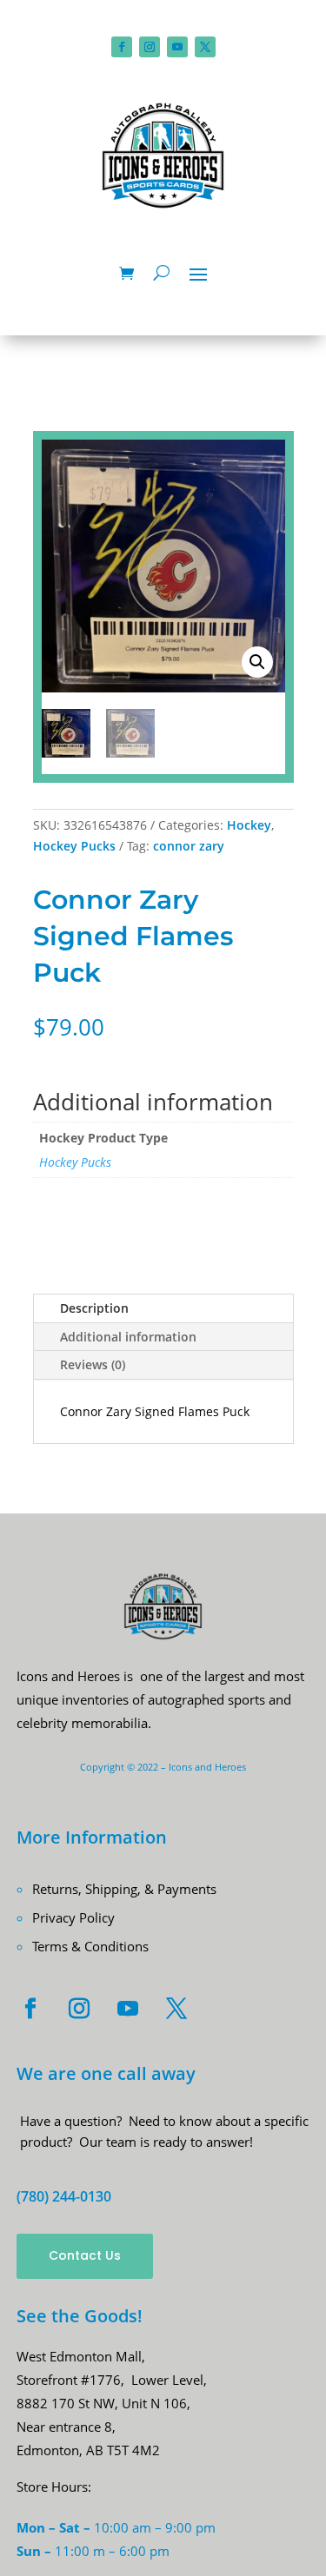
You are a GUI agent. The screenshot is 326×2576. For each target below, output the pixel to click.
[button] (257, 662)
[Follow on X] (205, 47)
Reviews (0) (93, 1364)
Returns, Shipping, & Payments (124, 1889)
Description (94, 1308)
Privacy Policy (73, 1917)
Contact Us (85, 2255)
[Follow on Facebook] (122, 47)
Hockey (249, 825)
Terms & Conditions (90, 1946)
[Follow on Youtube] (177, 47)
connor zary (189, 846)
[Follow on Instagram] (150, 47)
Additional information (128, 1337)
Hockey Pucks (74, 846)
